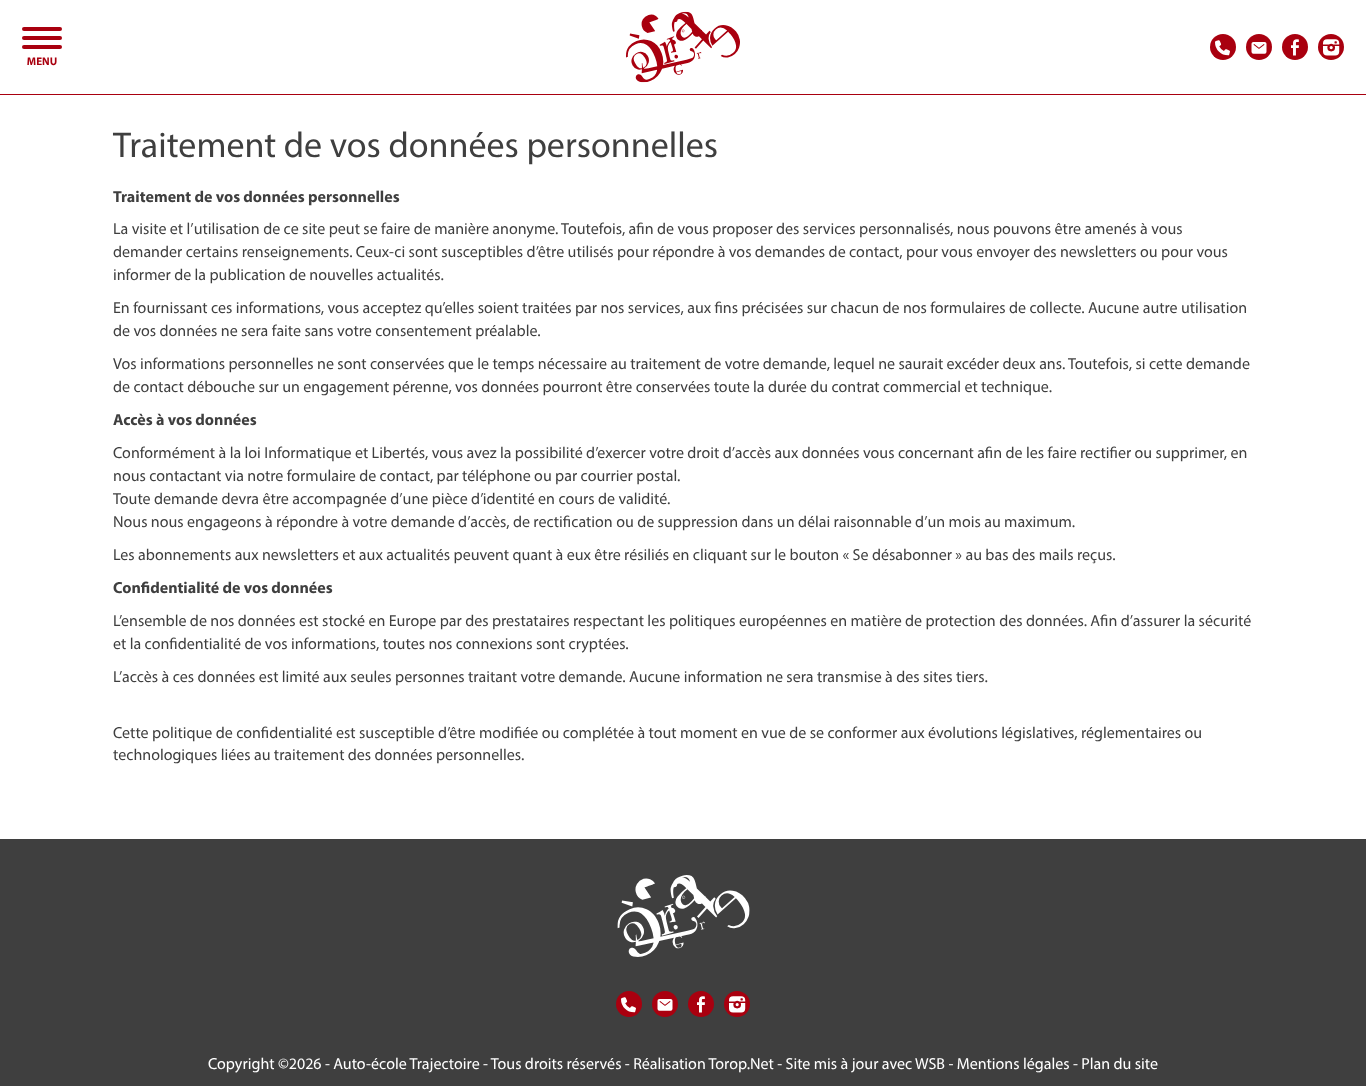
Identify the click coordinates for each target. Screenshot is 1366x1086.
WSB (930, 1063)
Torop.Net (741, 1063)
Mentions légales (1013, 1063)
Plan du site (1119, 1063)
